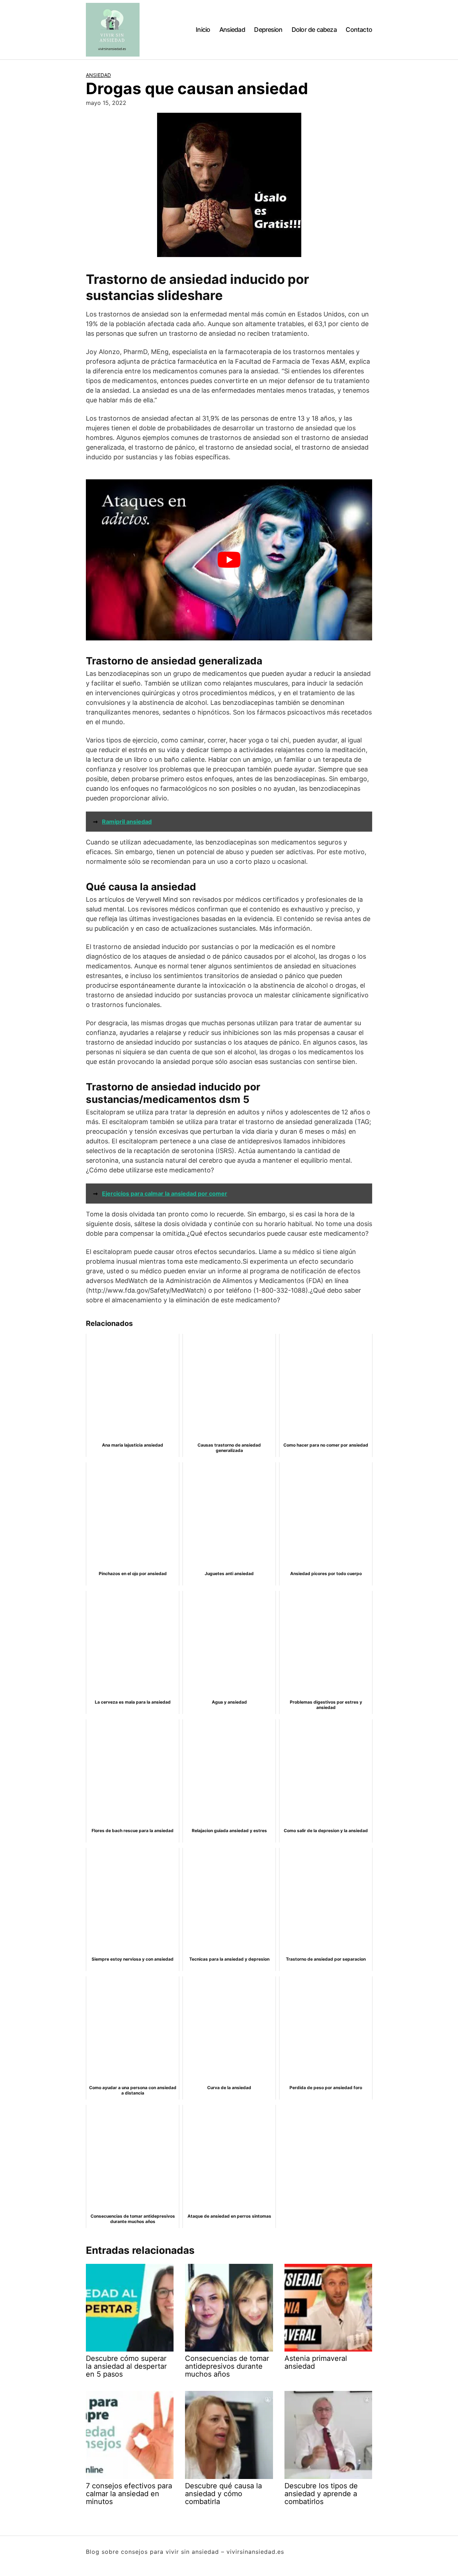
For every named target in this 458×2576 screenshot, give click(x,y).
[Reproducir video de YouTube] (229, 560)
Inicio (203, 30)
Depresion (268, 30)
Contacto (359, 30)
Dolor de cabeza (314, 30)
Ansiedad (232, 30)
